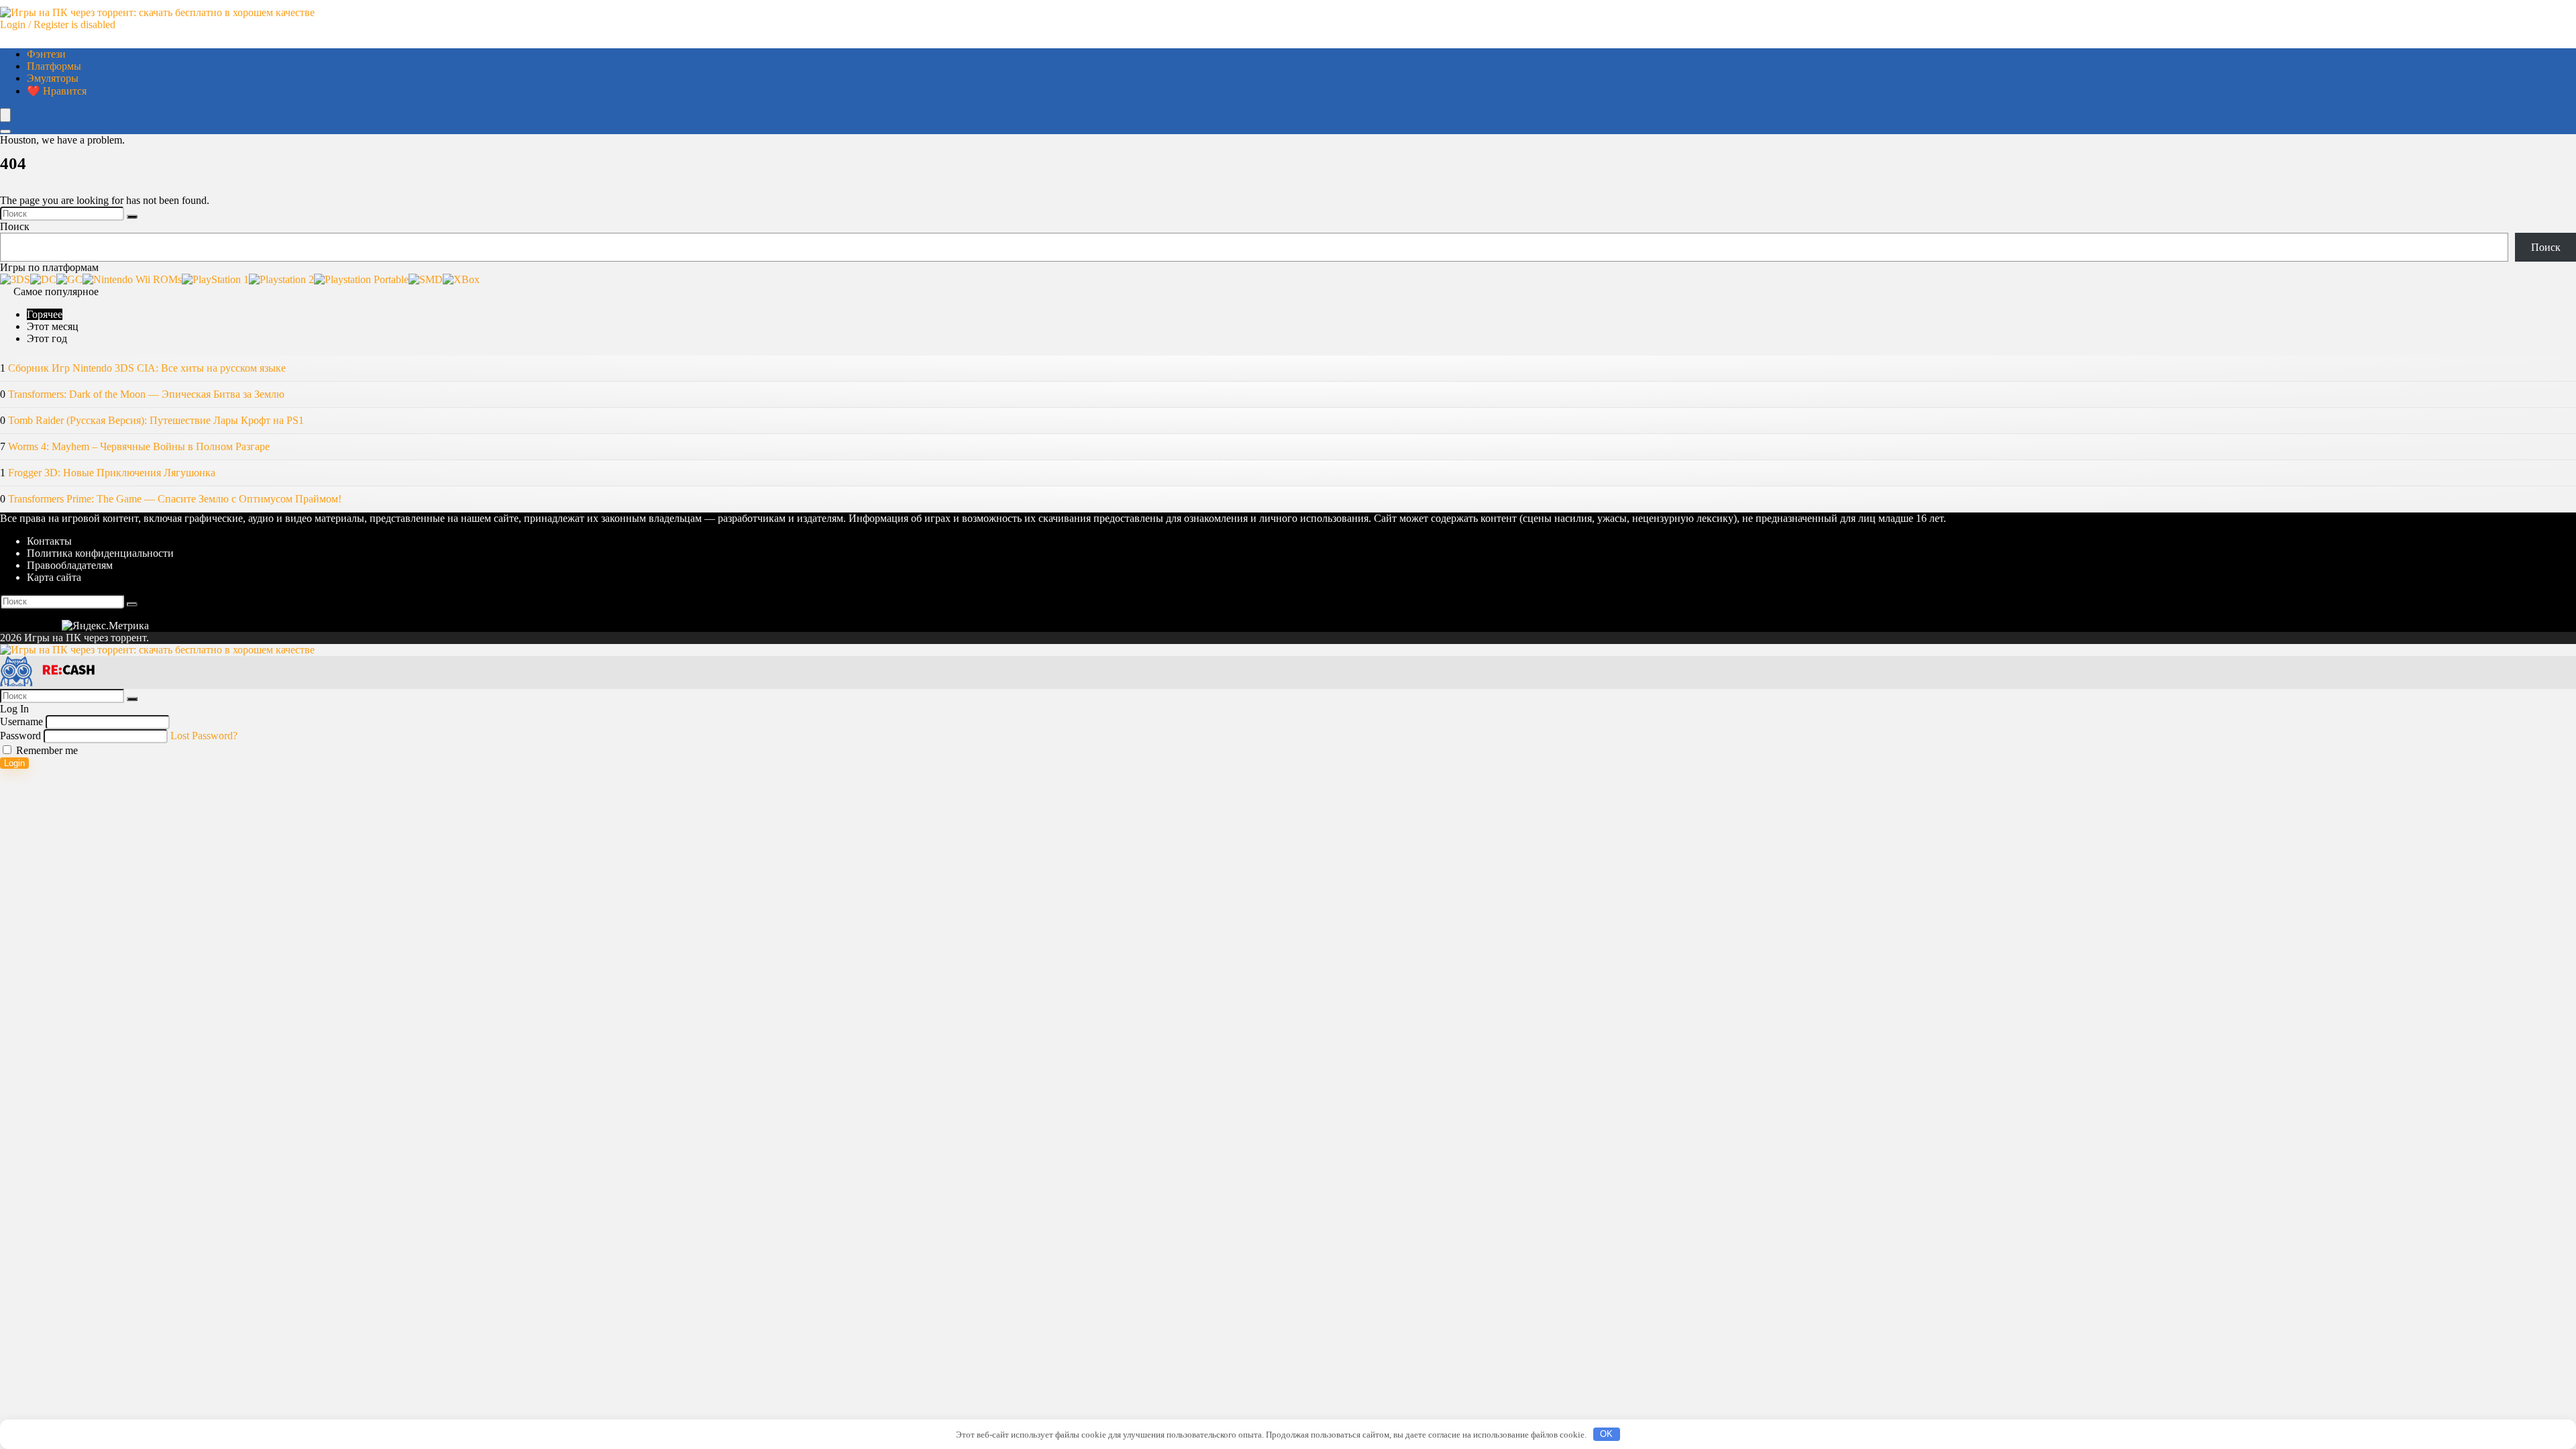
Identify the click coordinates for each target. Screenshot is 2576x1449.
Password (20, 736)
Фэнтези (46, 54)
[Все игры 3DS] (15, 279)
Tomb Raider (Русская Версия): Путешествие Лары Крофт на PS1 (156, 420)
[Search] (5, 131)
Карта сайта (54, 577)
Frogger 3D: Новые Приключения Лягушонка (112, 473)
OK (1606, 1434)
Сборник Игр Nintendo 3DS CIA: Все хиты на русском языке (147, 368)
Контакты (49, 541)
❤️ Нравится (57, 91)
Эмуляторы (53, 78)
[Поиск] (132, 217)
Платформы (54, 66)
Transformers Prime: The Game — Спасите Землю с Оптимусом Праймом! (175, 499)
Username (21, 721)
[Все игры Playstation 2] (281, 279)
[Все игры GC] (69, 279)
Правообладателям (70, 565)
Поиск (15, 226)
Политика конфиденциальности (100, 553)
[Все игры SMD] (426, 279)
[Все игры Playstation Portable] (361, 279)
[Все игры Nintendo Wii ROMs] (132, 279)
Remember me (46, 750)
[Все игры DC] (43, 279)
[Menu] (5, 115)
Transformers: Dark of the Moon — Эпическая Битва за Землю (146, 394)
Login (14, 763)
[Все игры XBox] (461, 279)
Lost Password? (204, 736)
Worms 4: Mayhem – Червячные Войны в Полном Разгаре (139, 446)
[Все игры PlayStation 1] (215, 279)
